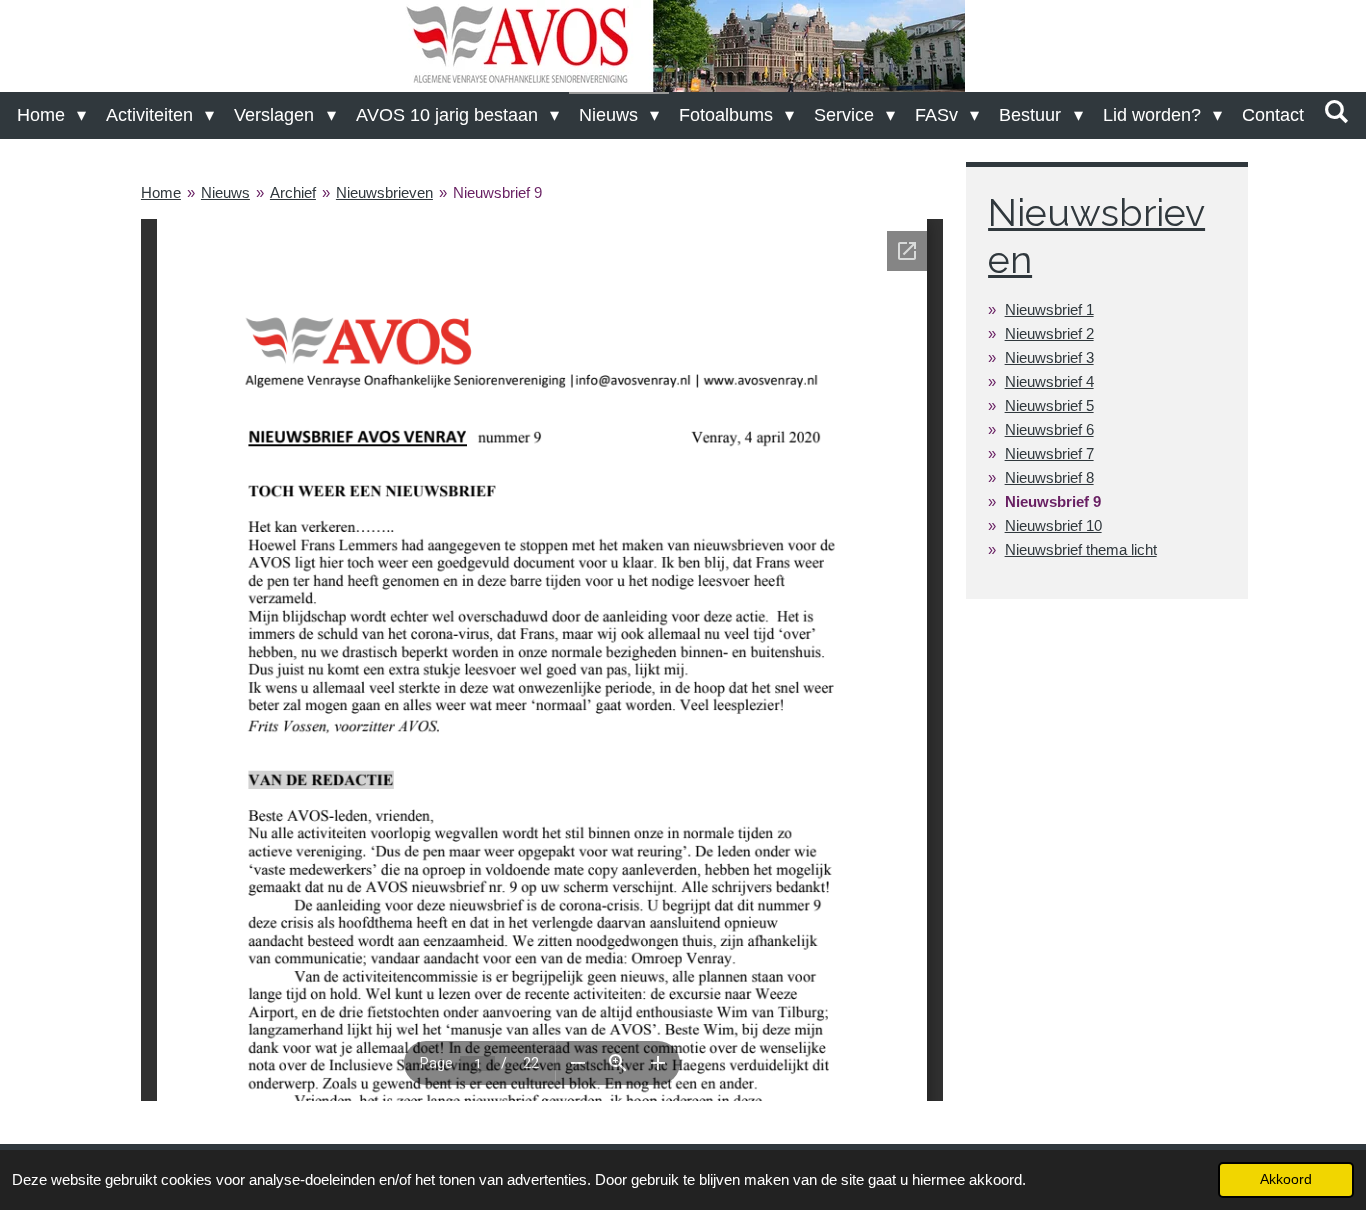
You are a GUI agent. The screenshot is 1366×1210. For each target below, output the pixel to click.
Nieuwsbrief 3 (1049, 357)
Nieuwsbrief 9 (497, 192)
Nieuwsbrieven (384, 192)
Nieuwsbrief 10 (1053, 525)
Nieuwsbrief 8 (1049, 477)
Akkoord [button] (1286, 1179)
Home (161, 192)
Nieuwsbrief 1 (1049, 309)
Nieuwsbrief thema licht (1081, 549)
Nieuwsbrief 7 (1049, 453)
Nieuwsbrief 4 (1049, 381)
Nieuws (225, 192)
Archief (293, 192)
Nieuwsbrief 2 (1049, 333)
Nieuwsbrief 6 (1049, 429)
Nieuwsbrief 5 (1049, 405)
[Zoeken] (1336, 112)
